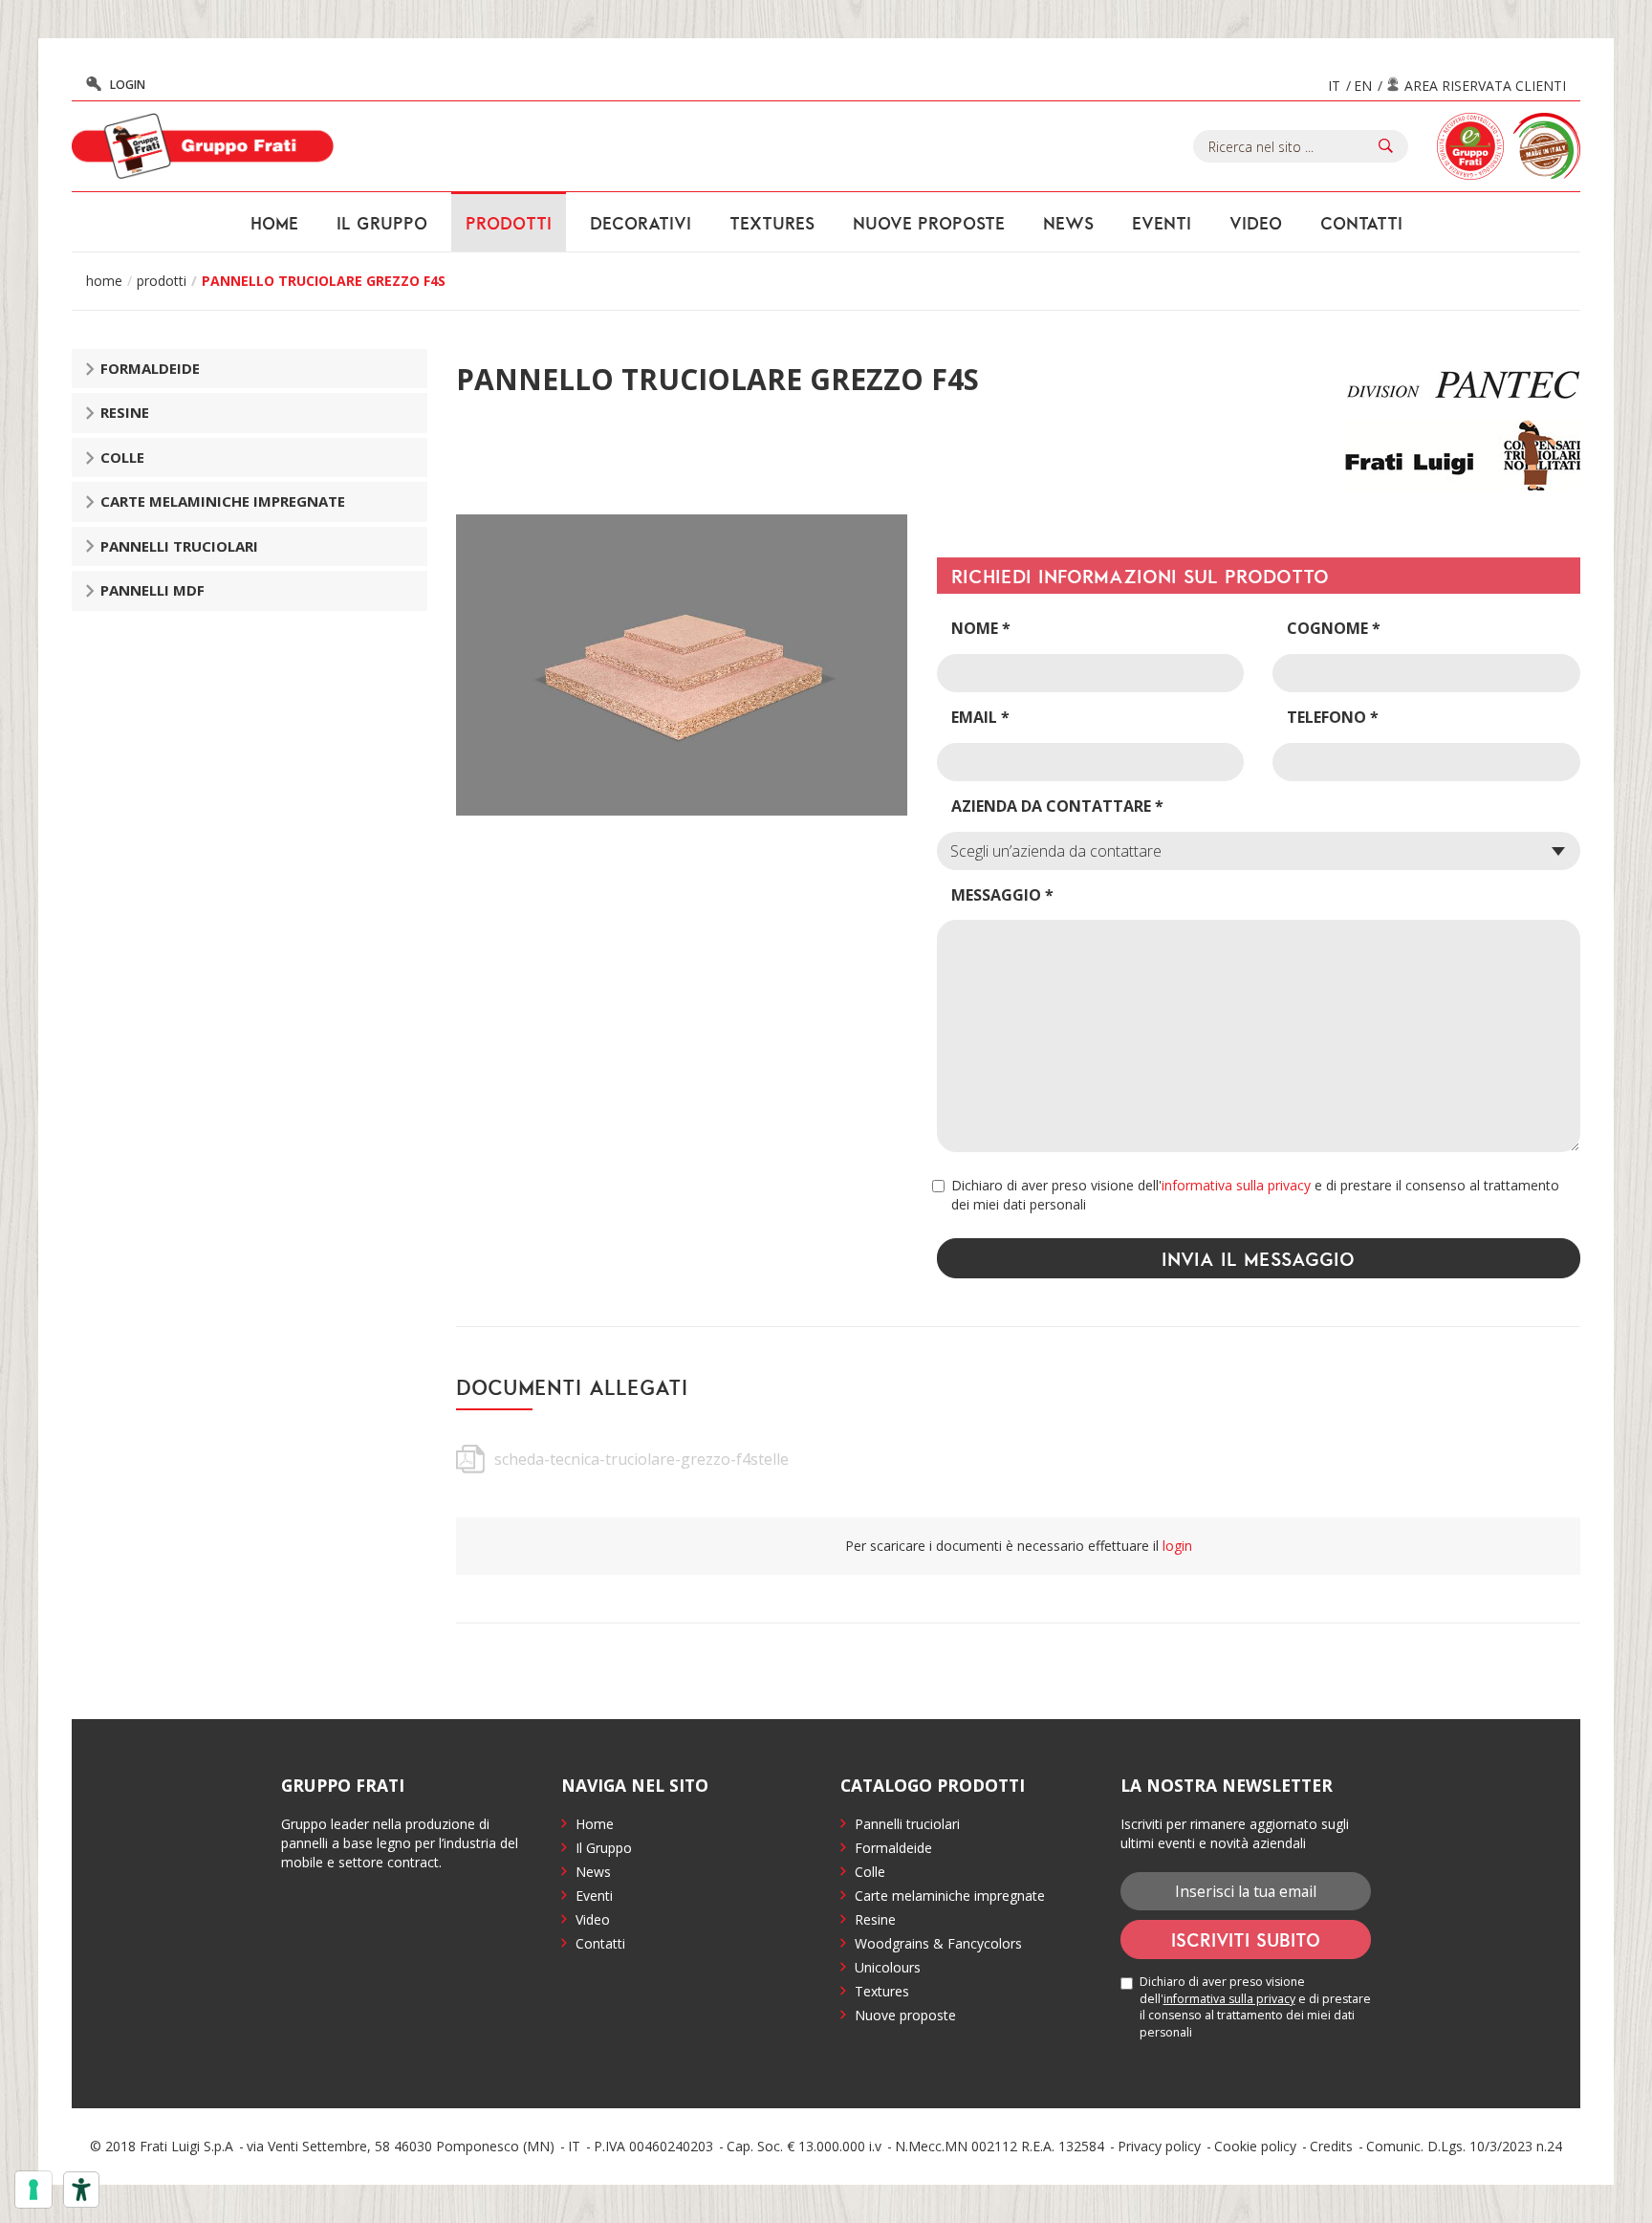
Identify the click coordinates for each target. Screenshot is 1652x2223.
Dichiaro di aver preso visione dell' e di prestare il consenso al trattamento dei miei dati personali (1255, 1195)
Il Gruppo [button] (382, 223)
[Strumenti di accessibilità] (81, 2190)
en (1363, 86)
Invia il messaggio (1258, 1258)
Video (1256, 223)
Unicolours (888, 1967)
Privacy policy (1159, 2146)
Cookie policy (1255, 2146)
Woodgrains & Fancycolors (938, 1943)
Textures (772, 223)
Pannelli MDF (152, 590)
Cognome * (1334, 628)
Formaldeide (150, 368)
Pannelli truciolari (179, 546)
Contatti (1361, 223)
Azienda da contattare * (1057, 806)
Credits (1331, 2146)
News (1068, 223)
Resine (125, 412)
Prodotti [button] (509, 223)
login (128, 85)
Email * (980, 717)
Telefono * (1333, 717)
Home (274, 223)
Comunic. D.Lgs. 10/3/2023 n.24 (1464, 2146)
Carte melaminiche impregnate (223, 501)
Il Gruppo (604, 1848)
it (1334, 86)
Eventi (1162, 223)
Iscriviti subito (1246, 1939)
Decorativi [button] (641, 223)
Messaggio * (1002, 895)
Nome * (981, 628)
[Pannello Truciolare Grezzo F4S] (682, 665)
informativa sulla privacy (1236, 1185)
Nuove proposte (929, 223)
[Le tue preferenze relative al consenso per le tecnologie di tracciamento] (33, 2190)
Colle (122, 457)
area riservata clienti (1485, 86)
